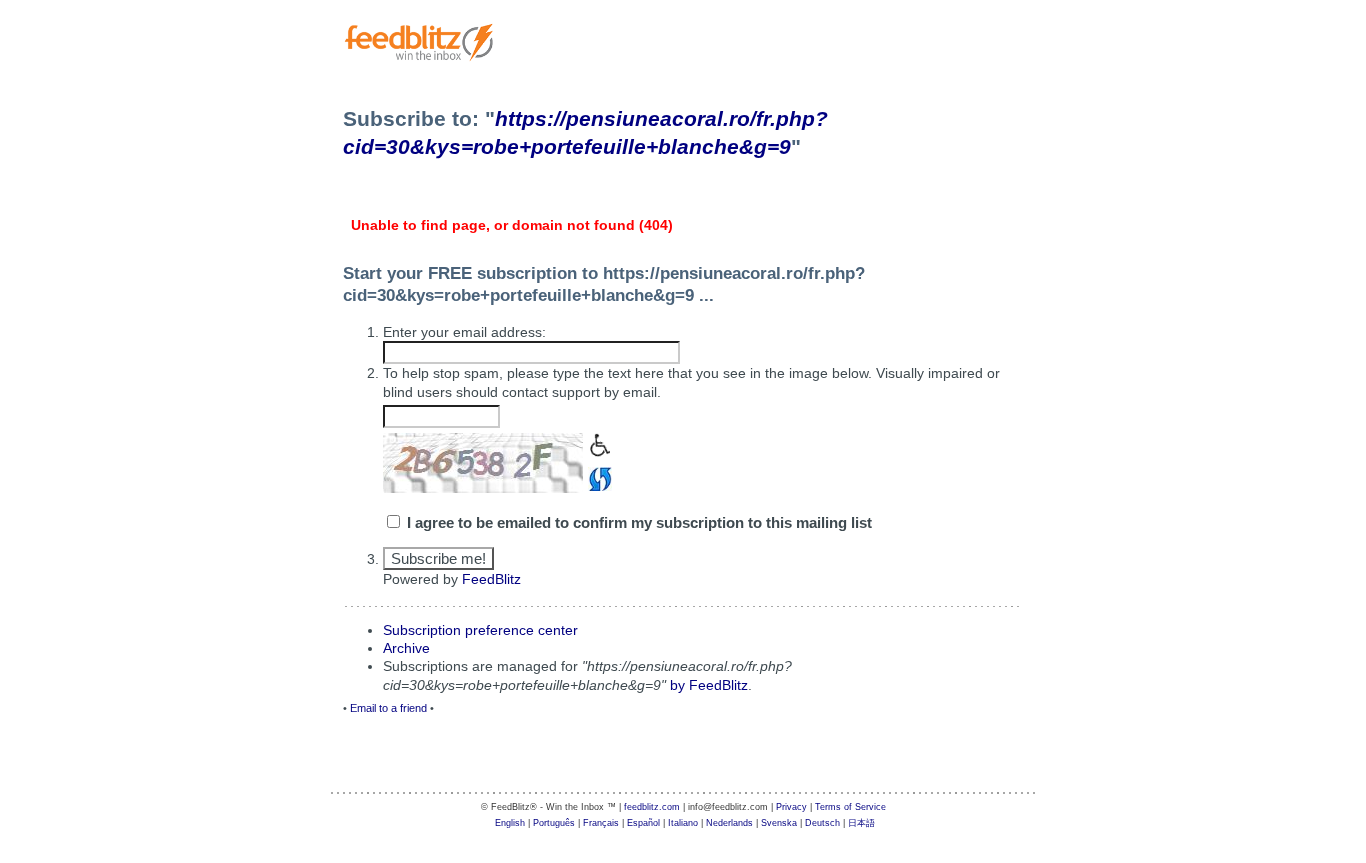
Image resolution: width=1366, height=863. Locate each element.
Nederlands (729, 823)
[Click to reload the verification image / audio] (597, 477)
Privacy (791, 807)
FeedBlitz (491, 579)
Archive (406, 648)
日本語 (861, 823)
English (510, 823)
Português (554, 823)
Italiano (683, 823)
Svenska (779, 823)
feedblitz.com (652, 807)
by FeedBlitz (709, 685)
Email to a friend (388, 708)
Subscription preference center (480, 630)
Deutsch (822, 823)
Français (601, 823)
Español (643, 823)
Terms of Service (850, 807)
